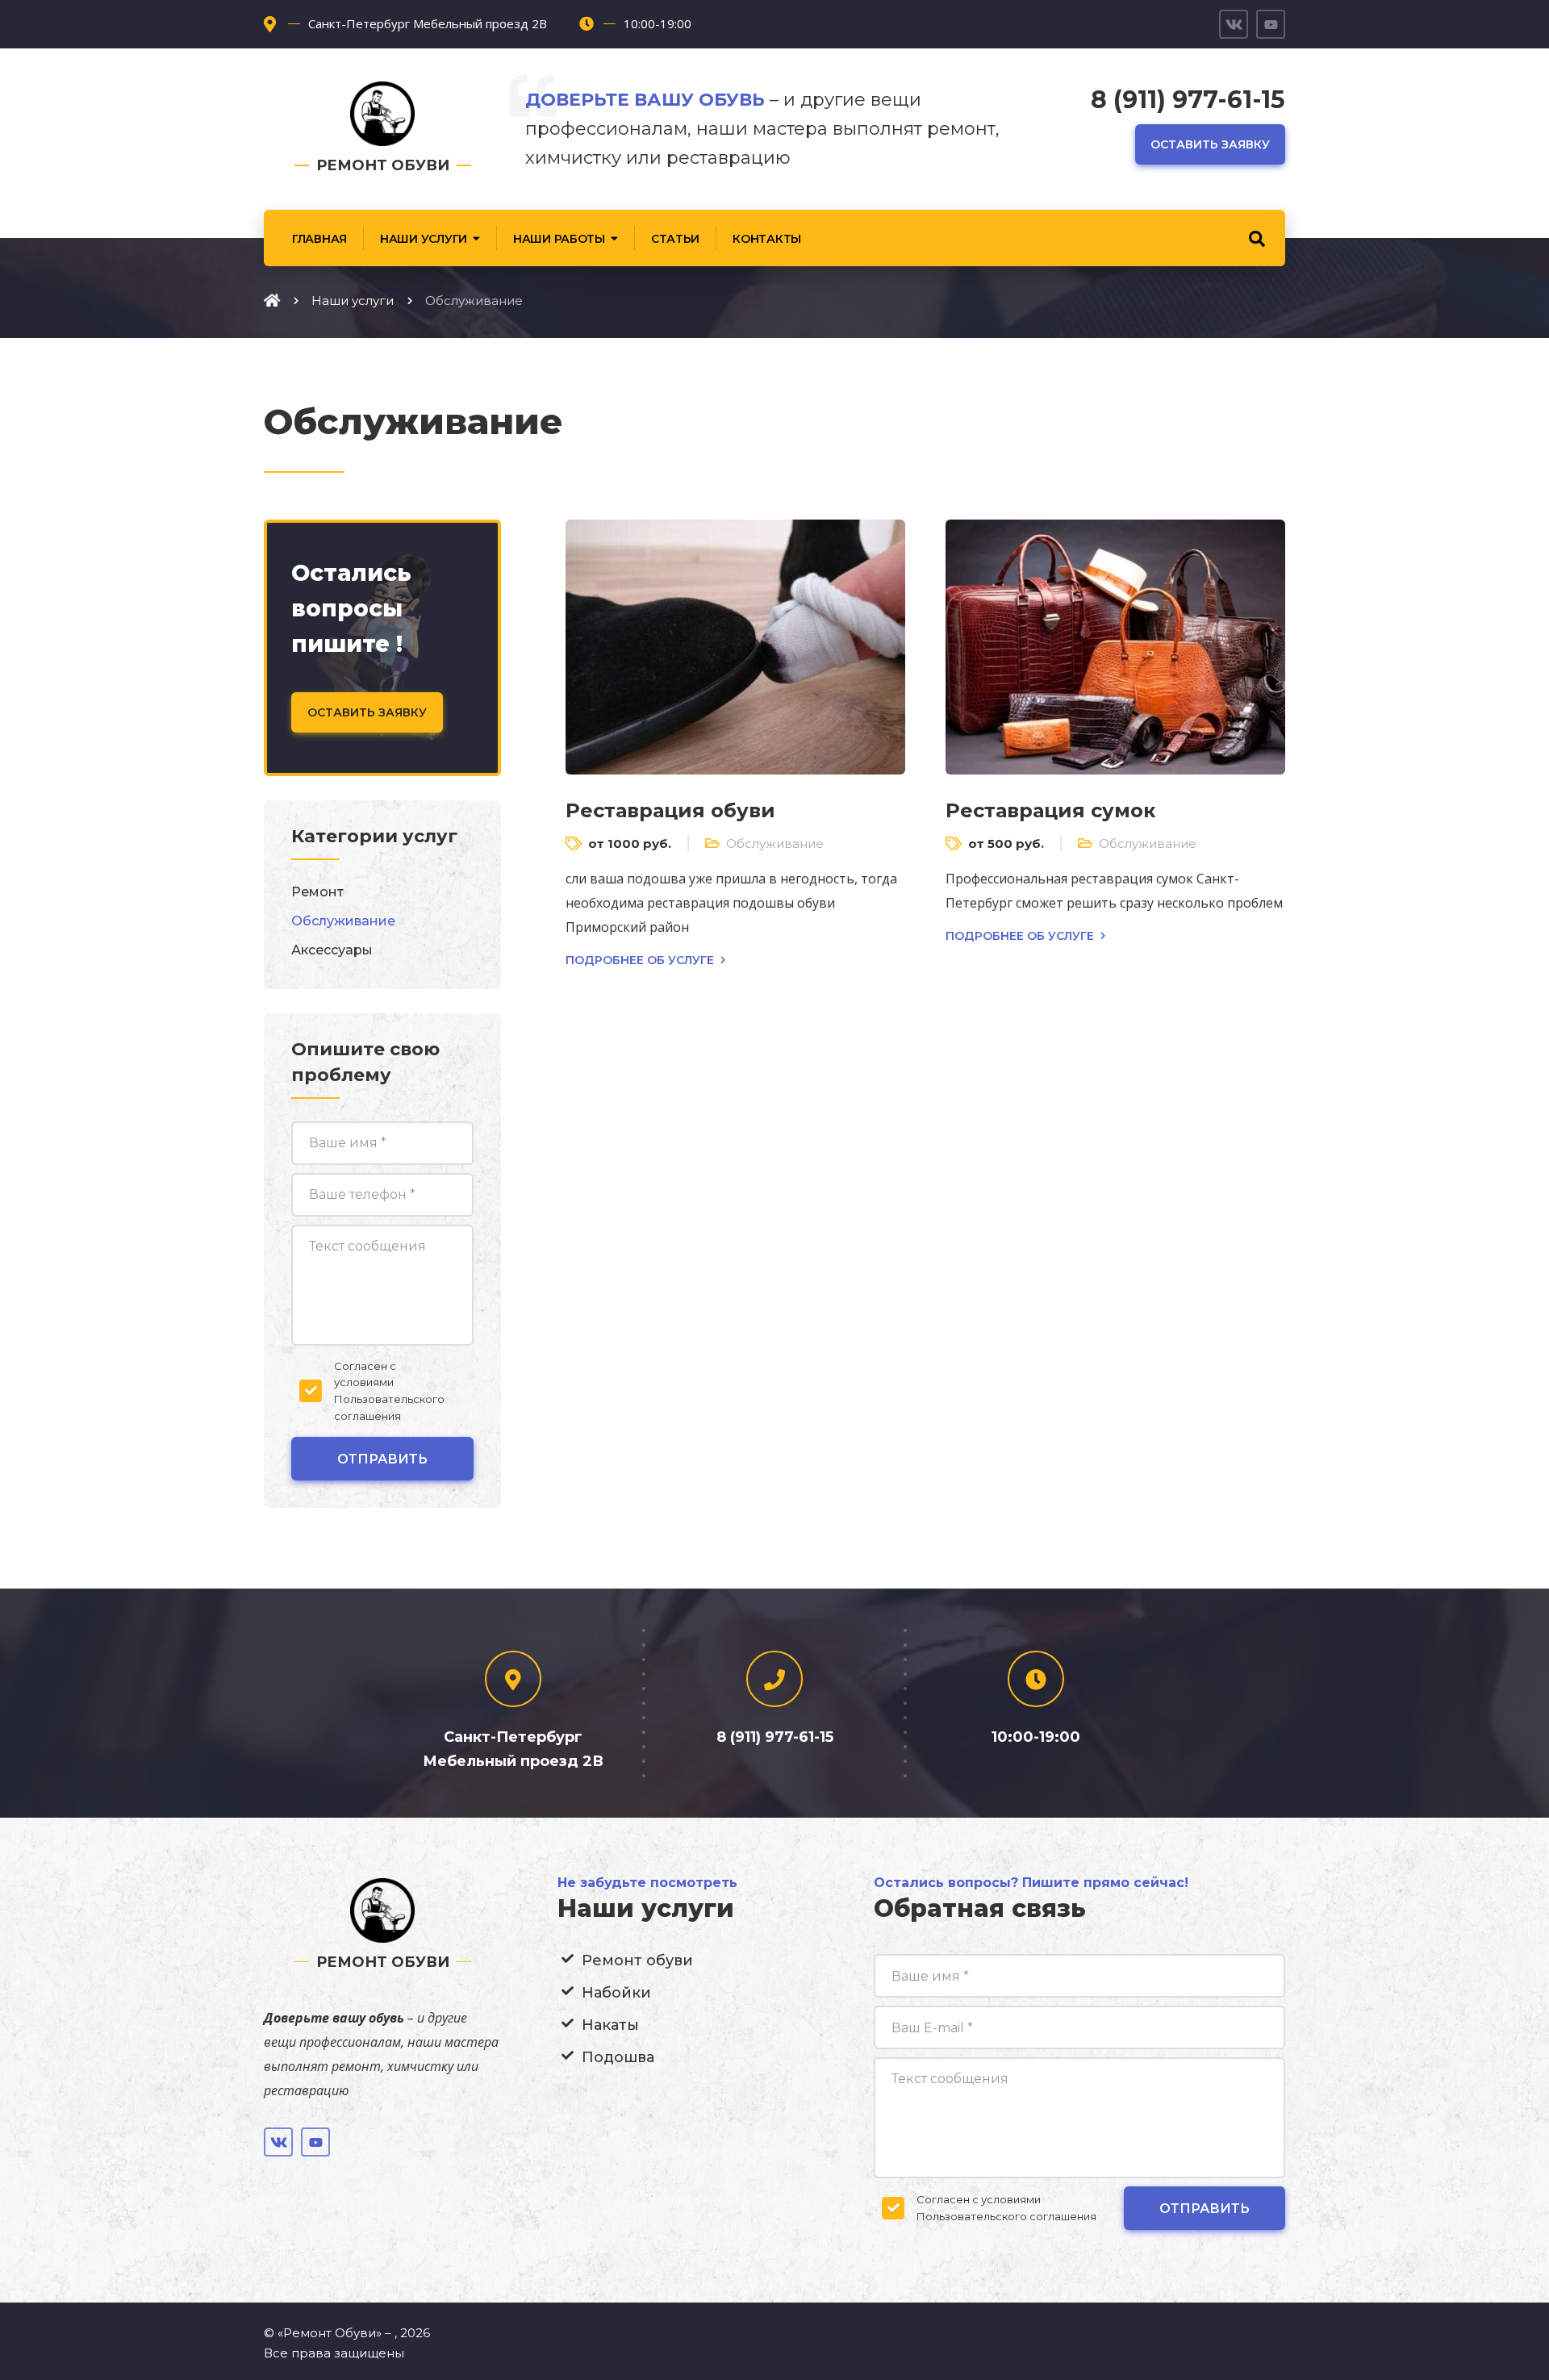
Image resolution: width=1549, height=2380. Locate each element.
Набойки (616, 1993)
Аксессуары (332, 950)
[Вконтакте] (1234, 24)
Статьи (675, 239)
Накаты (610, 2025)
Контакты (767, 239)
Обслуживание (775, 843)
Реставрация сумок (1050, 810)
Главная (319, 239)
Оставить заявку (1210, 144)
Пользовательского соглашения (1006, 2216)
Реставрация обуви (670, 810)
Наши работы (559, 239)
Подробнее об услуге (640, 960)
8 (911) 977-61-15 (1188, 100)
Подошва (618, 2057)
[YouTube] (1271, 24)
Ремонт (317, 892)
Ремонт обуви (637, 1960)
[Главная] (272, 300)
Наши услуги (424, 239)
